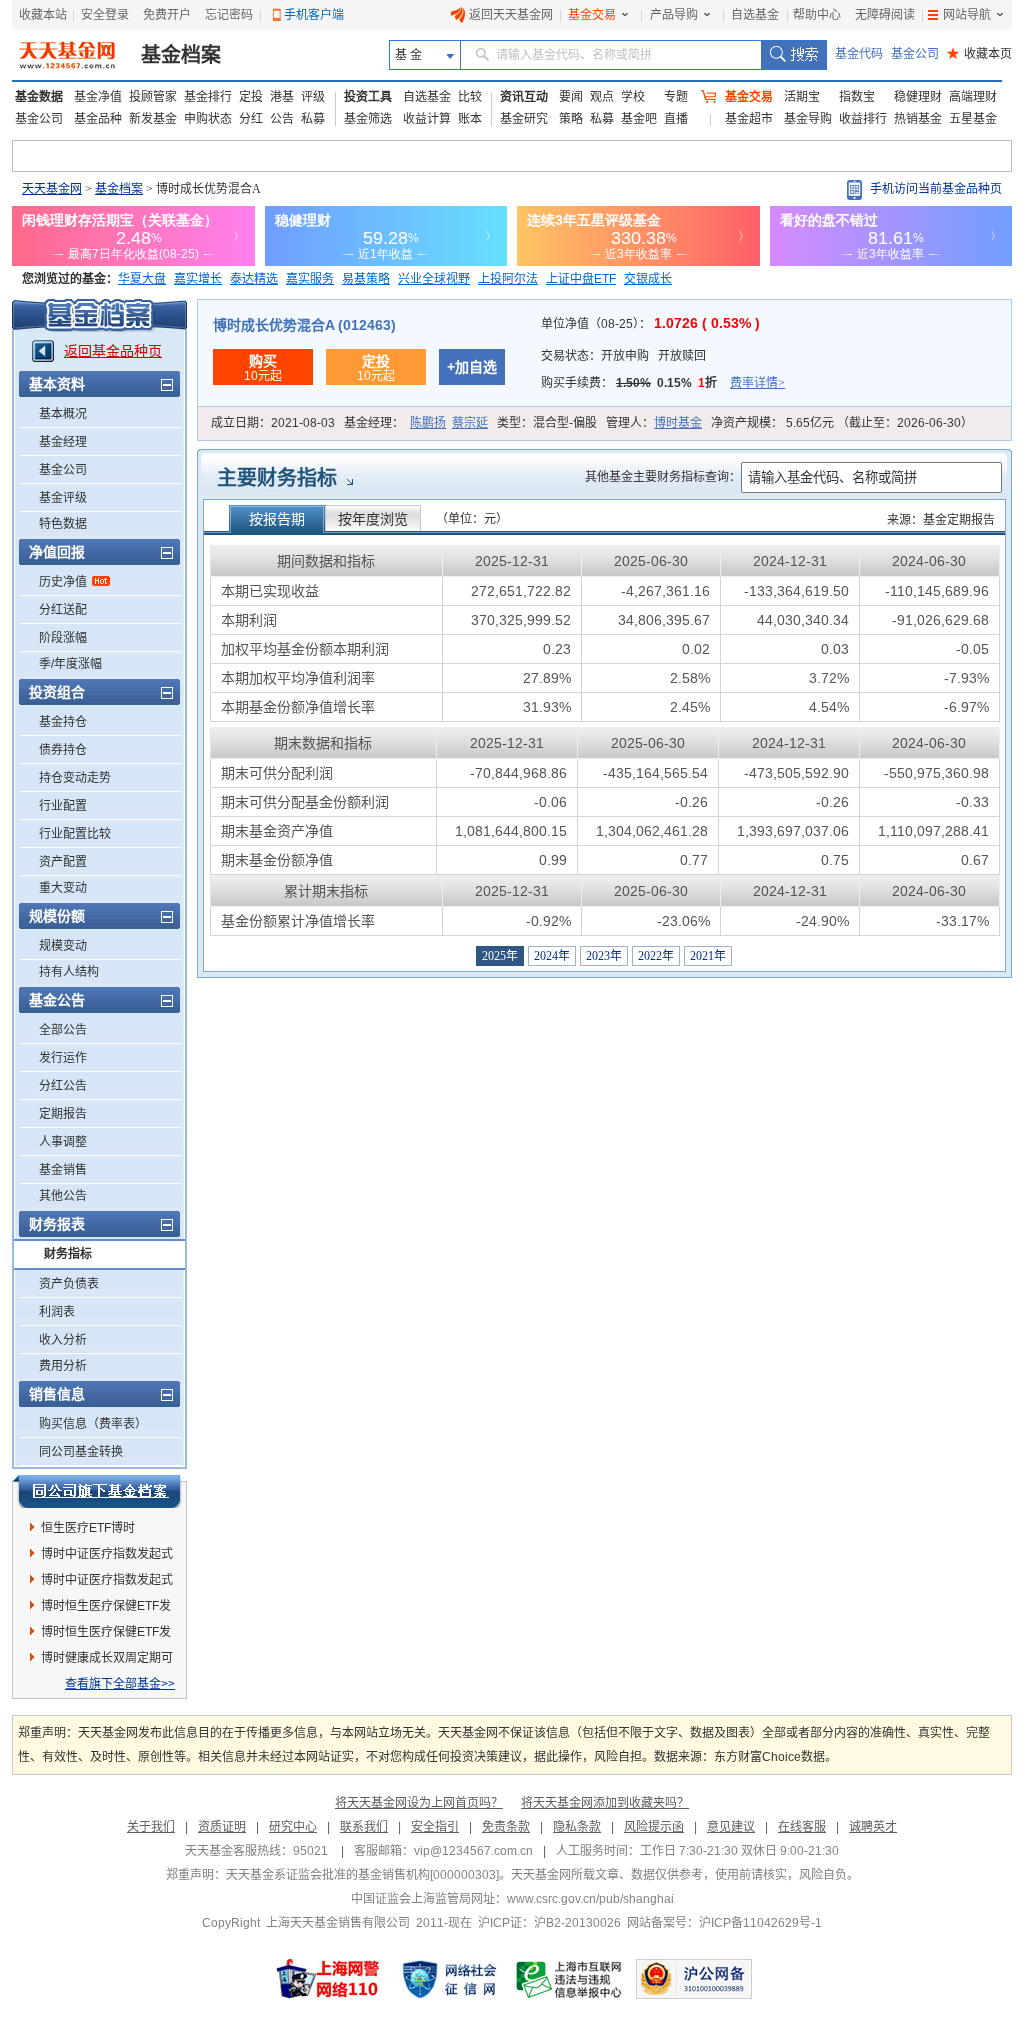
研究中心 (293, 1827)
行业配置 (63, 806)
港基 (282, 97)
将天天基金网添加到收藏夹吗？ (605, 1803)
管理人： (654, 423)
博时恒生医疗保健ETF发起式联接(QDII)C (106, 1635)
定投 (251, 97)
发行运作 (63, 1058)
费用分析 (63, 1366)
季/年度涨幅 (70, 664)
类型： (547, 423)
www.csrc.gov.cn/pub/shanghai (590, 1899)
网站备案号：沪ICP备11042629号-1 (724, 1923)
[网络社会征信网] (449, 1979)
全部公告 (63, 1030)
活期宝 (802, 97)
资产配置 (63, 862)
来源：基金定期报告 (941, 520)
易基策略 (366, 279)
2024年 (552, 956)
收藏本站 (43, 15)
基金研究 (524, 119)
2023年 (604, 956)
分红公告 (63, 1086)
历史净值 (63, 582)
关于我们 (151, 1827)
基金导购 (808, 119)
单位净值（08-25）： (650, 324)
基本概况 (63, 414)
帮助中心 (817, 15)
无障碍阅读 (885, 15)
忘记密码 (229, 15)
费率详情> (757, 383)
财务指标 (68, 1254)
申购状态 (208, 119)
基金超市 (749, 119)
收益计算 (427, 119)
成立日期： (273, 423)
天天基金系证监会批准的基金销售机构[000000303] (362, 1875)
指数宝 (857, 97)
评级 (313, 97)
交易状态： (623, 356)
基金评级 (63, 498)
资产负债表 (69, 1284)
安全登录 (105, 15)
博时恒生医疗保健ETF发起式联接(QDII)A (106, 1609)
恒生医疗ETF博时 (88, 1528)
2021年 (708, 956)
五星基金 (973, 119)
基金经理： (416, 423)
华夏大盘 (142, 279)
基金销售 (63, 1170)
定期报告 (63, 1114)
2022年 (656, 956)
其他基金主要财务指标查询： (663, 477)
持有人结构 (69, 972)
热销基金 (918, 119)
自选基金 (755, 15)
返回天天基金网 (511, 15)
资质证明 (222, 1827)
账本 (470, 119)
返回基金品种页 (113, 351)
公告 (282, 119)
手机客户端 (314, 15)
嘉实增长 (198, 279)
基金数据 (39, 97)
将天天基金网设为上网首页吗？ (419, 1803)
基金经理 (63, 442)
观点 (602, 97)
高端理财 (973, 97)
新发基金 (153, 119)
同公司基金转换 (81, 1452)
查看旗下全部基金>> (120, 1684)
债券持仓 (63, 750)
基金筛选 (368, 119)
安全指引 (435, 1827)
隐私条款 (577, 1827)
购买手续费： (663, 383)
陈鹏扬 (428, 423)
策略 (571, 119)
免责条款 (506, 1827)
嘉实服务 (310, 279)
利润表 (57, 1312)
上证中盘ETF (581, 279)
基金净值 (98, 97)
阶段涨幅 (63, 638)
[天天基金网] (69, 55)
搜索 (793, 55)
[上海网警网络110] (328, 1979)
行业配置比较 (75, 834)
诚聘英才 (873, 1827)
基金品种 (98, 119)
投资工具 (368, 97)
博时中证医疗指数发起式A (107, 1557)
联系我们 (364, 1827)
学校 (633, 97)
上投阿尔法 (508, 279)
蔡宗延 (470, 423)
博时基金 (678, 423)
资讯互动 (524, 97)
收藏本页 (979, 54)
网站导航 (967, 15)
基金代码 (859, 54)
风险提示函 (654, 1827)
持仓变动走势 (75, 778)
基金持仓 (63, 722)
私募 (313, 119)
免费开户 (167, 15)
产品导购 (674, 15)
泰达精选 (254, 279)
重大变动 (63, 888)
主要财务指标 (277, 478)
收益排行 (863, 119)
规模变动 (63, 946)
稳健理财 (918, 97)
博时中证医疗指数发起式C (107, 1583)
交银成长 (648, 279)
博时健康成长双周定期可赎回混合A (107, 1661)
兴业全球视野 (434, 279)
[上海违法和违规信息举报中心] (570, 1979)
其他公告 (63, 1196)
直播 (676, 119)
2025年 (500, 956)
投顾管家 (153, 97)
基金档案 (181, 55)
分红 (251, 119)
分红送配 (63, 610)
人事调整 (63, 1142)
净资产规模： (842, 423)
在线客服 (802, 1827)
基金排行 (208, 97)
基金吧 (639, 119)
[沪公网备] (694, 1979)
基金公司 (915, 54)
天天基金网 (52, 189)
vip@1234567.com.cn (473, 1851)
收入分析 (63, 1340)
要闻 (571, 97)
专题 (676, 97)
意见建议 (731, 1827)
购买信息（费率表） (93, 1424)
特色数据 (63, 524)
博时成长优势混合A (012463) (304, 325)
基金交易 (592, 15)
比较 (470, 97)
